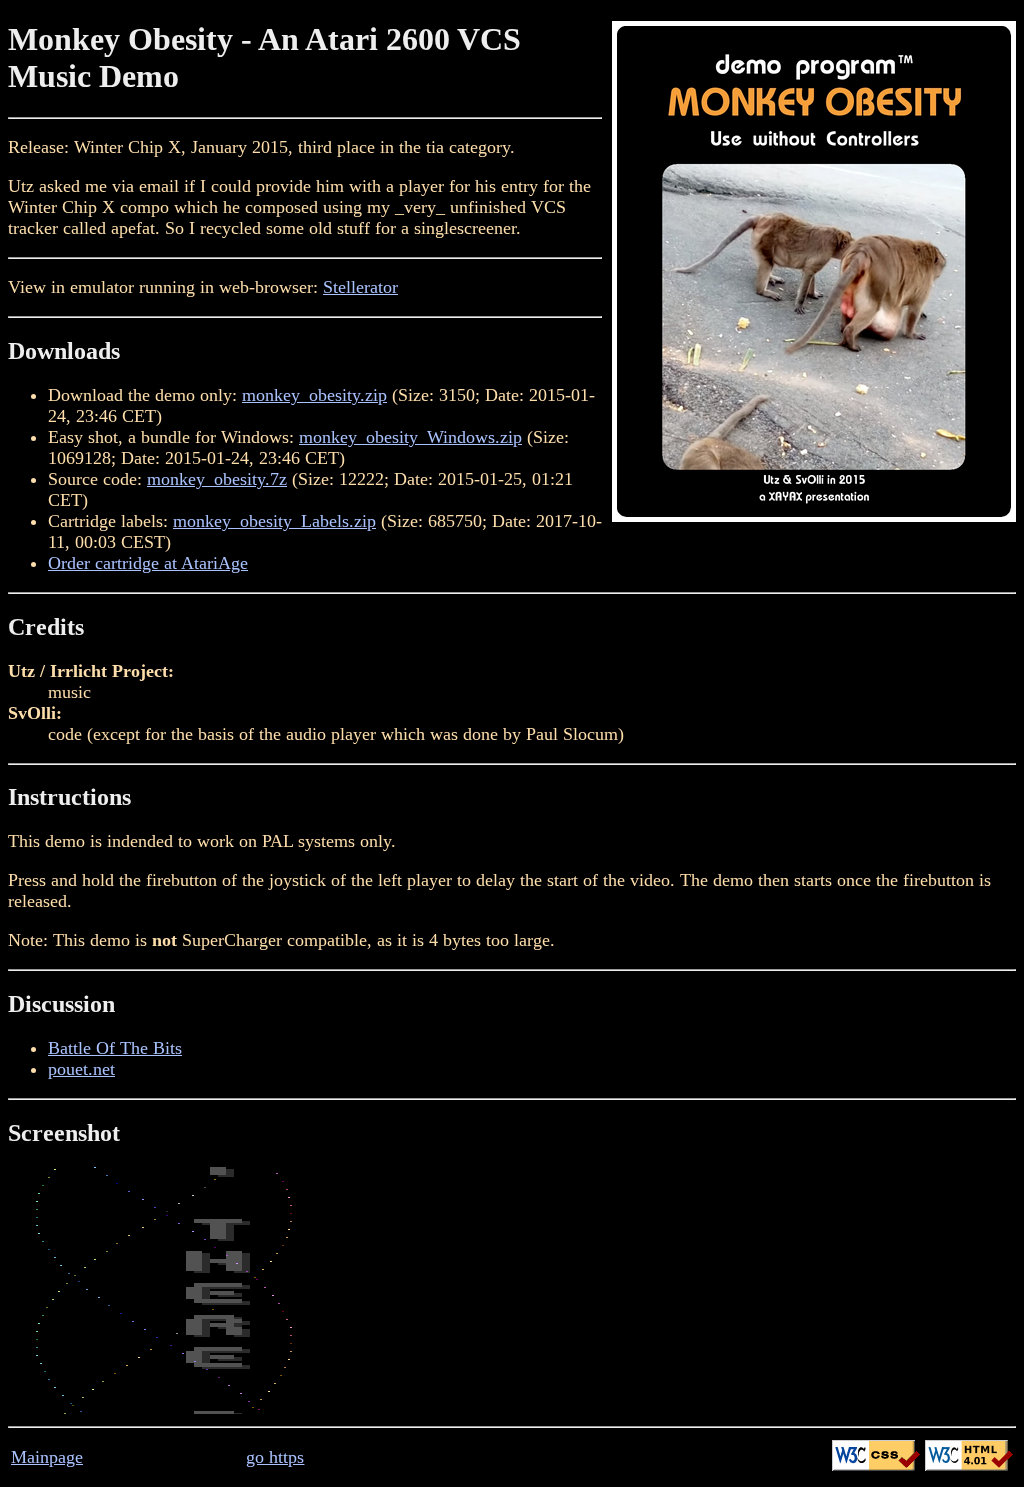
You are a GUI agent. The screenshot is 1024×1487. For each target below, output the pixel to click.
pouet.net (81, 1069)
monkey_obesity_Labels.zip (274, 521)
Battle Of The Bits (115, 1048)
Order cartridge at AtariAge (148, 563)
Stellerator (360, 287)
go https (275, 1457)
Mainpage (47, 1457)
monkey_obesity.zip (314, 395)
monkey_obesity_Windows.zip (410, 437)
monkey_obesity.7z (217, 479)
